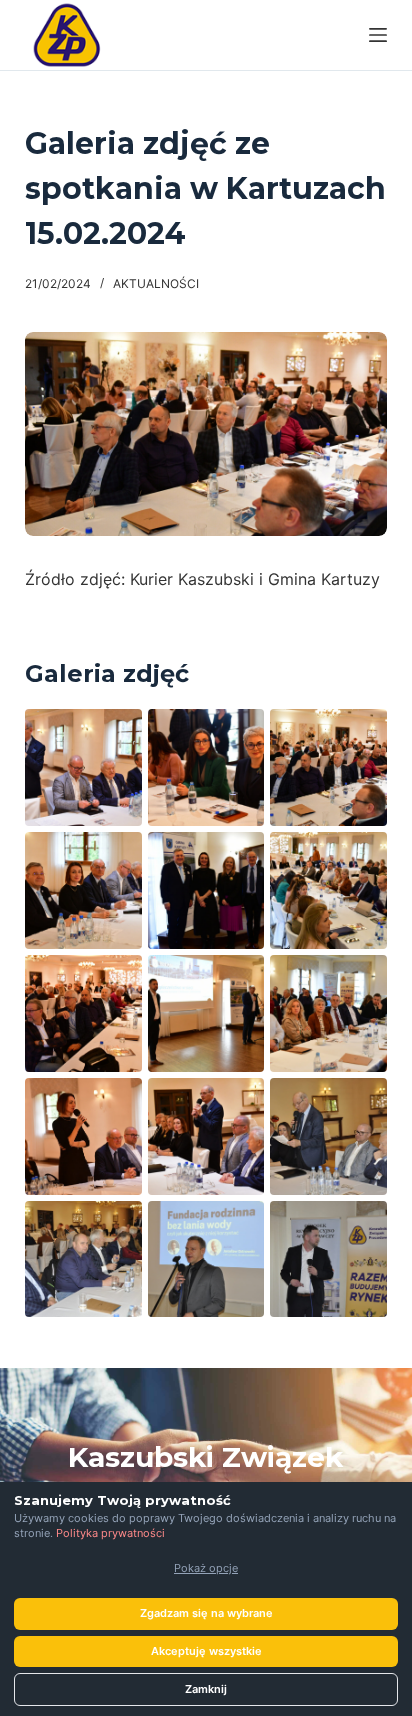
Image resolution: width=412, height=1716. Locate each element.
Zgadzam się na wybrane (206, 1613)
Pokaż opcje (206, 1568)
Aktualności (156, 283)
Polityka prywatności (110, 1533)
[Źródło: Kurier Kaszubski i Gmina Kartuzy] (83, 767)
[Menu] (378, 35)
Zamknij (206, 1689)
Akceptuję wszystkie (206, 1651)
